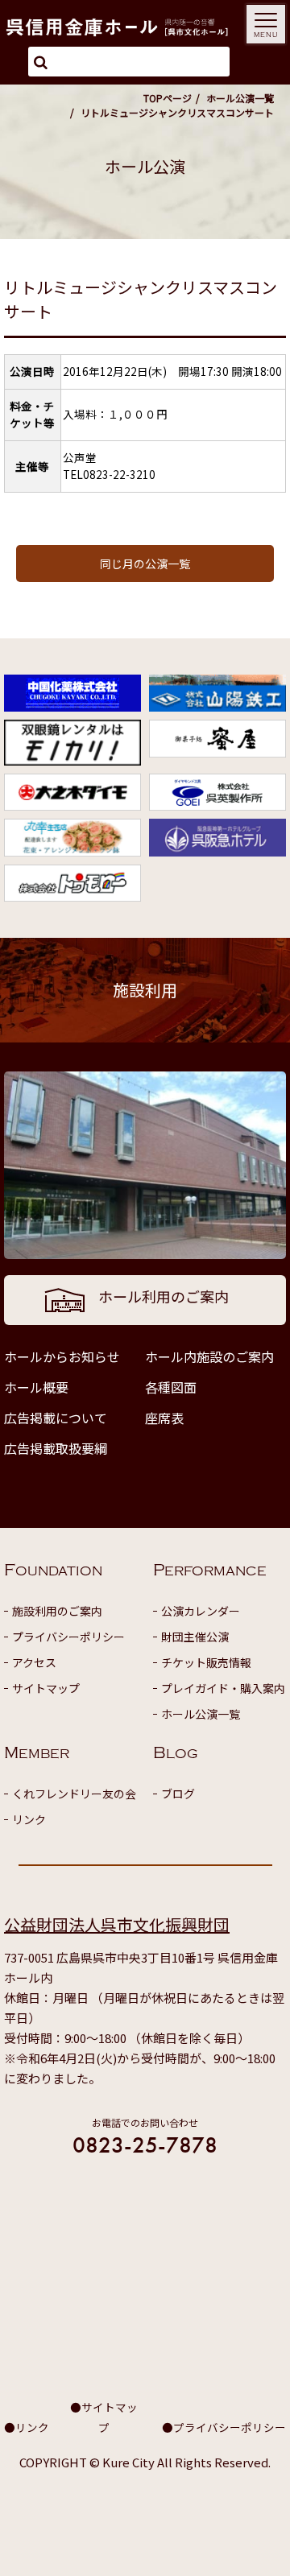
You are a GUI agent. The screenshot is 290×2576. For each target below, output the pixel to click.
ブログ (178, 1794)
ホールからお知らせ (62, 1356)
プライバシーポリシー (68, 1637)
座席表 (164, 1418)
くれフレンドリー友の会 (74, 1794)
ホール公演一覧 (240, 98)
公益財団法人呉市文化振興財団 (117, 1924)
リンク (29, 1819)
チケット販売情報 (206, 1662)
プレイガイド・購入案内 (223, 1688)
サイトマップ (46, 1688)
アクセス (34, 1662)
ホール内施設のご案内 (209, 1356)
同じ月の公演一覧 (145, 563)
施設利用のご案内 (57, 1611)
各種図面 (171, 1387)
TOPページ (168, 98)
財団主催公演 (195, 1637)
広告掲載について (56, 1418)
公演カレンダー (201, 1611)
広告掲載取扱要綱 (56, 1448)
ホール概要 (36, 1387)
